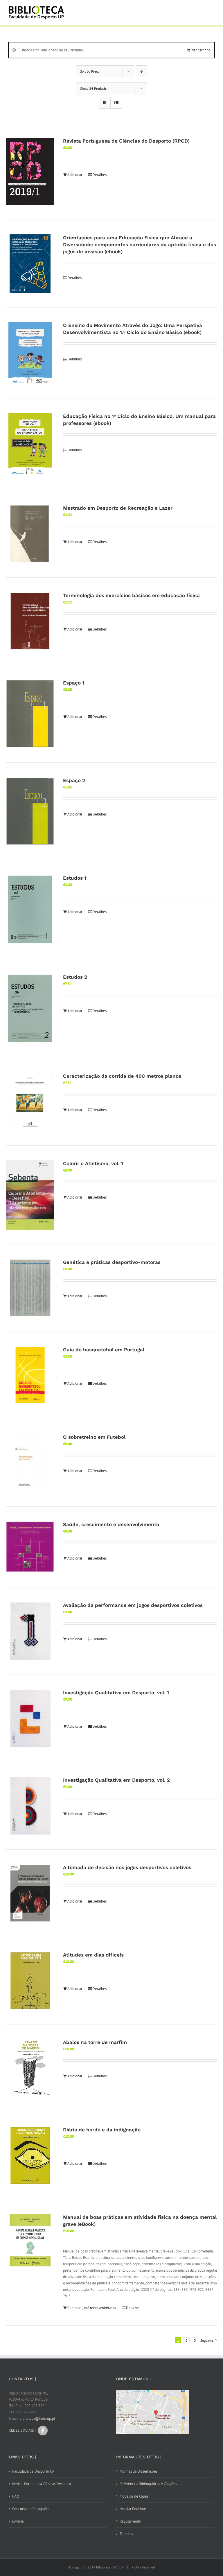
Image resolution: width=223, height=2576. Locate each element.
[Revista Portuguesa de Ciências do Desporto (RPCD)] (30, 171)
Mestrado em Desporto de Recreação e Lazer (118, 508)
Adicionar (75, 175)
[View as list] (116, 103)
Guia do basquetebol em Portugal (104, 1350)
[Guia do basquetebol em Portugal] (30, 1375)
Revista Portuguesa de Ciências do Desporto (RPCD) (126, 141)
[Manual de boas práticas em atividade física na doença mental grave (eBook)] (30, 2240)
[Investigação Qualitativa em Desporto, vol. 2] (30, 1806)
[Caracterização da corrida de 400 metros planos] (30, 1102)
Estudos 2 (75, 977)
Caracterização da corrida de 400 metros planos (122, 1076)
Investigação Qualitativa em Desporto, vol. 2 (116, 1780)
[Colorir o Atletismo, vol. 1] (30, 1195)
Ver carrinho (201, 50)
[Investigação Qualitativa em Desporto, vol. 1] (30, 1718)
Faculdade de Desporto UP (33, 2471)
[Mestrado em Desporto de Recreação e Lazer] (30, 534)
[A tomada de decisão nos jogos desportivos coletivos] (30, 1893)
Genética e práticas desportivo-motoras (112, 1262)
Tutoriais (126, 2534)
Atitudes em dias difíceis (93, 1955)
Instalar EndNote (133, 2509)
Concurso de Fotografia (30, 2509)
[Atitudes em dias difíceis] (30, 1981)
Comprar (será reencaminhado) (92, 2308)
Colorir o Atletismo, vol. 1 (93, 1163)
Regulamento (130, 2521)
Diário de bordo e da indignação (102, 2130)
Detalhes (99, 175)
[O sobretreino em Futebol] (30, 1463)
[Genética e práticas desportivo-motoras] (30, 1288)
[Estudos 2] (30, 1009)
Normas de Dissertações (139, 2471)
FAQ (16, 2496)
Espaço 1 (74, 683)
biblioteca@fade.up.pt (37, 2418)
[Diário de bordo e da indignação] (30, 2155)
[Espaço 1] (30, 714)
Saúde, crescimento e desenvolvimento (111, 1524)
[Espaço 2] (30, 811)
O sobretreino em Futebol (94, 1437)
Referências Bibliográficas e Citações (148, 2484)
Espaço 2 (74, 780)
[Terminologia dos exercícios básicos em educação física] (30, 621)
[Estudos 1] (30, 910)
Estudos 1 (75, 878)
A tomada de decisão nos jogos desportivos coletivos (127, 1867)
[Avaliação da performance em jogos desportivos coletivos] (30, 1631)
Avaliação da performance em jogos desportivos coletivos (133, 1605)
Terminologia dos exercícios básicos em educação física (131, 595)
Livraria (18, 2521)
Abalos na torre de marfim (95, 2042)
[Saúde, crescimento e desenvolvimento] (30, 1547)
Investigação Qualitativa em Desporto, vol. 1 (116, 1693)
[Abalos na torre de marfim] (30, 2068)
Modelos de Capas (134, 2496)
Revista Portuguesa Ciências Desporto (42, 2484)
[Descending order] (142, 71)
